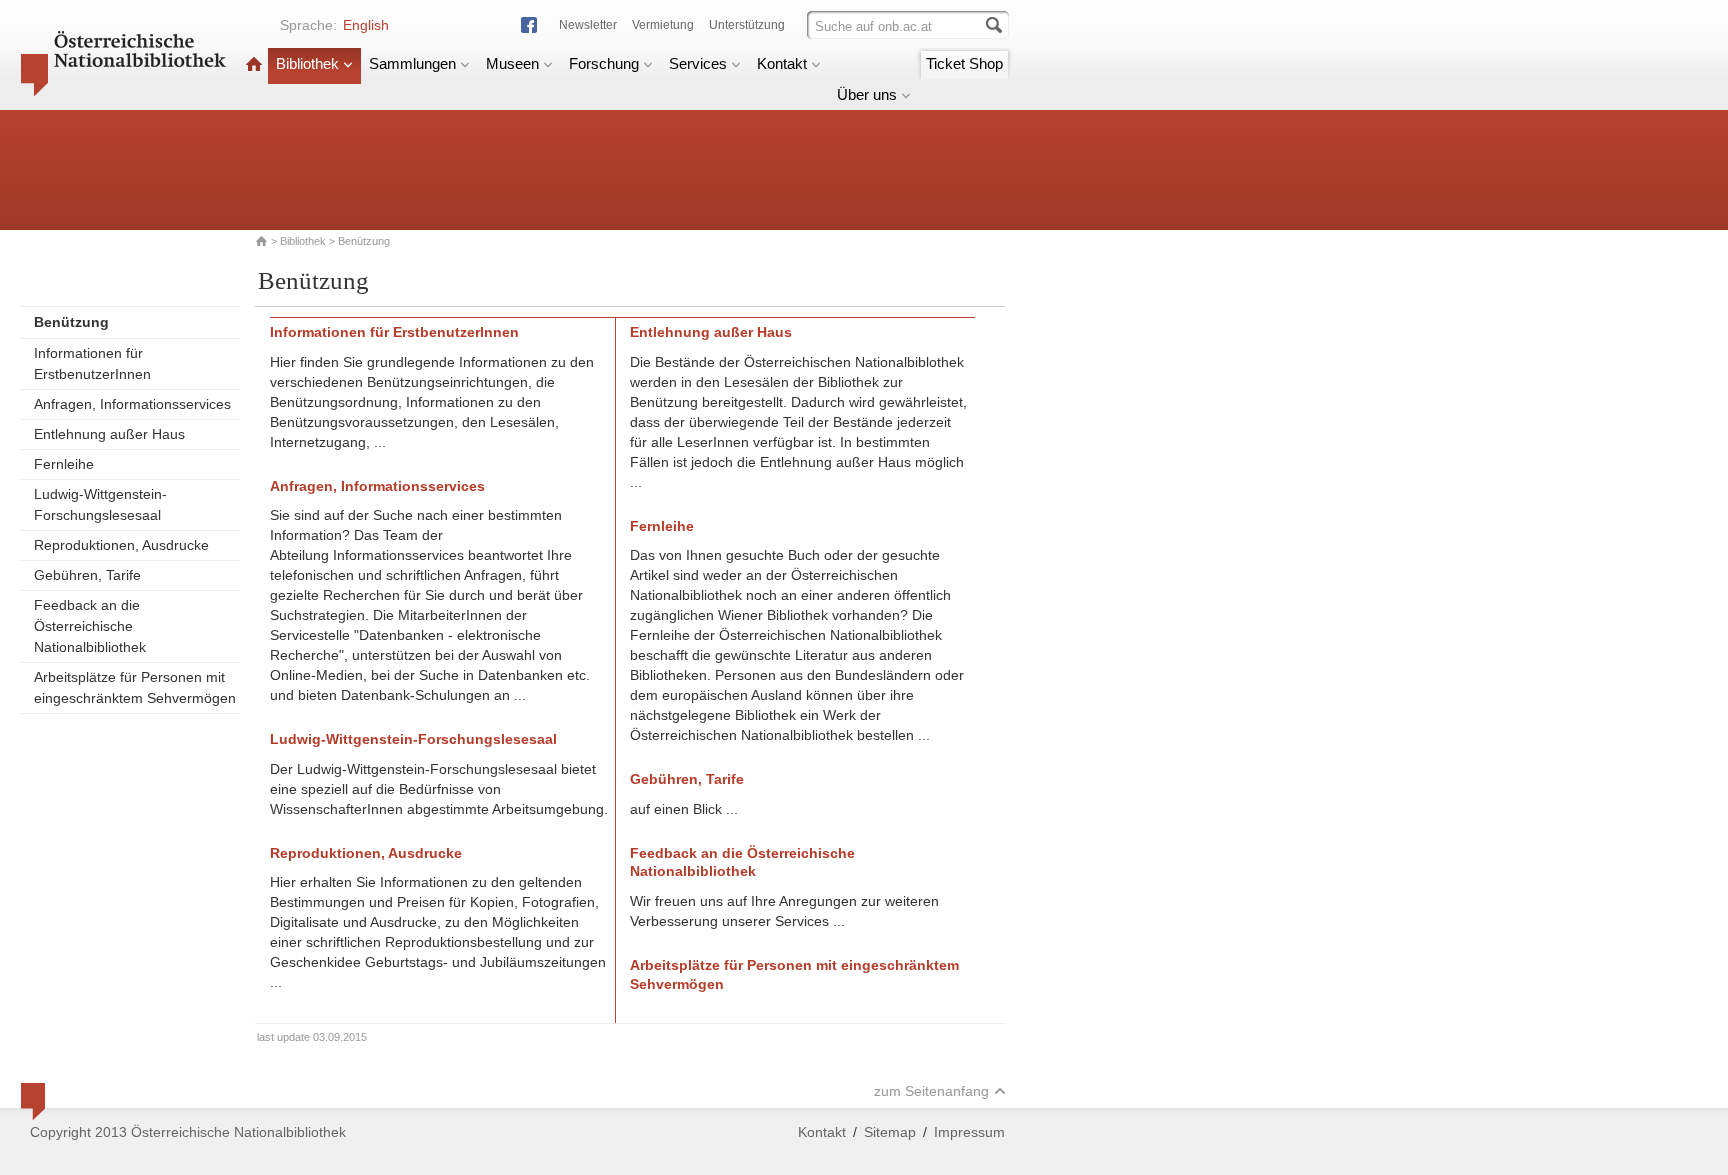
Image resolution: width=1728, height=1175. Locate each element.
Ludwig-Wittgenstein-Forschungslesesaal (100, 504)
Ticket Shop (964, 63)
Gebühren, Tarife (87, 575)
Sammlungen (412, 63)
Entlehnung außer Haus (109, 434)
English (366, 25)
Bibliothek (307, 63)
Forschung (604, 63)
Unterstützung (747, 25)
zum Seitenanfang (931, 1091)
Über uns (867, 94)
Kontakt (782, 63)
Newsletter (588, 25)
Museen (512, 63)
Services (698, 63)
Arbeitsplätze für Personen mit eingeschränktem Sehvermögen (135, 687)
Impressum (969, 1132)
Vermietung (663, 25)
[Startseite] (254, 63)
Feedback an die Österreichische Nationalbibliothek (90, 626)
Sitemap (890, 1132)
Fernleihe (64, 464)
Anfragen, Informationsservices (132, 404)
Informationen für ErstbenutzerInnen (92, 363)
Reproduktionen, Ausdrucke (121, 545)
